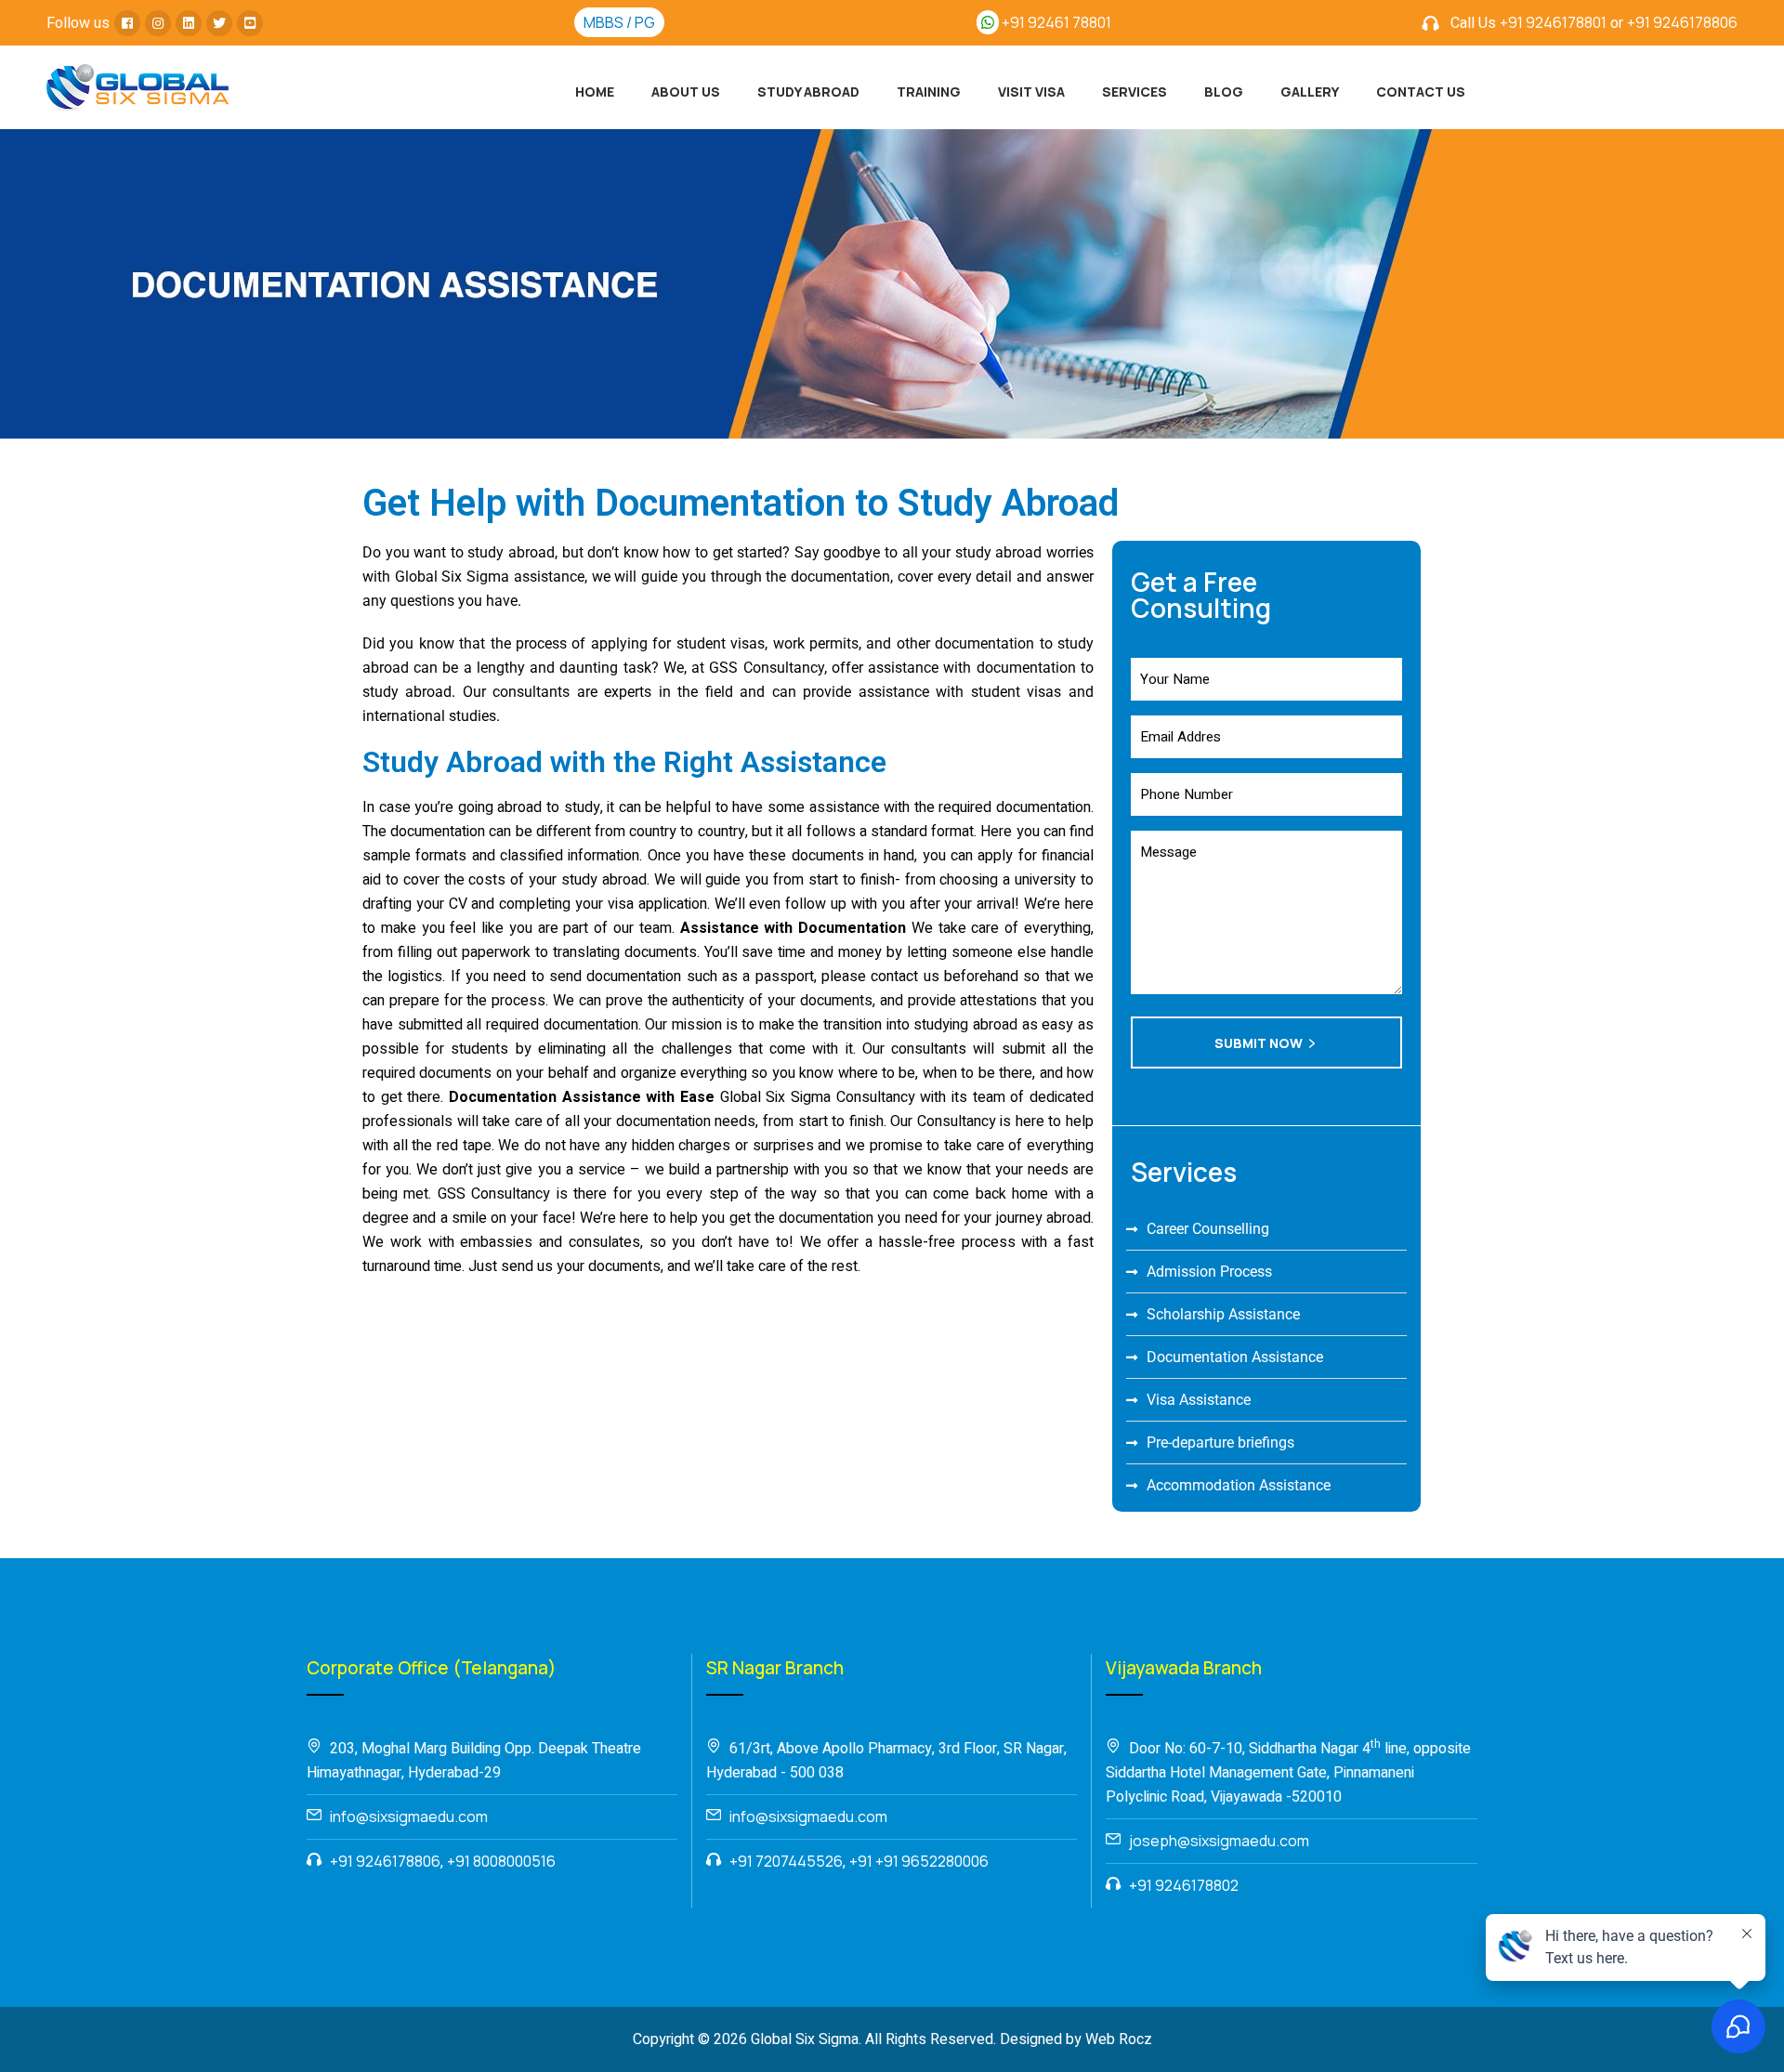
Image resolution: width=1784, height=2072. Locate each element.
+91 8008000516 (501, 1861)
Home (595, 92)
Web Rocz (1119, 2039)
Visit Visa (1031, 92)
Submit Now (1259, 1043)
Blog (1224, 92)
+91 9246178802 (1184, 1885)
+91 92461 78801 (1055, 22)
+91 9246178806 (1682, 22)
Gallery (1310, 92)
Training (929, 92)
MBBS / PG (619, 22)
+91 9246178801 (1553, 22)
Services (1135, 92)
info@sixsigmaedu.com (409, 1816)
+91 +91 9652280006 (919, 1861)
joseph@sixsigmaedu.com (1219, 1841)
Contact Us (1421, 92)
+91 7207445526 (786, 1861)
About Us (686, 92)
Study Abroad (808, 92)
